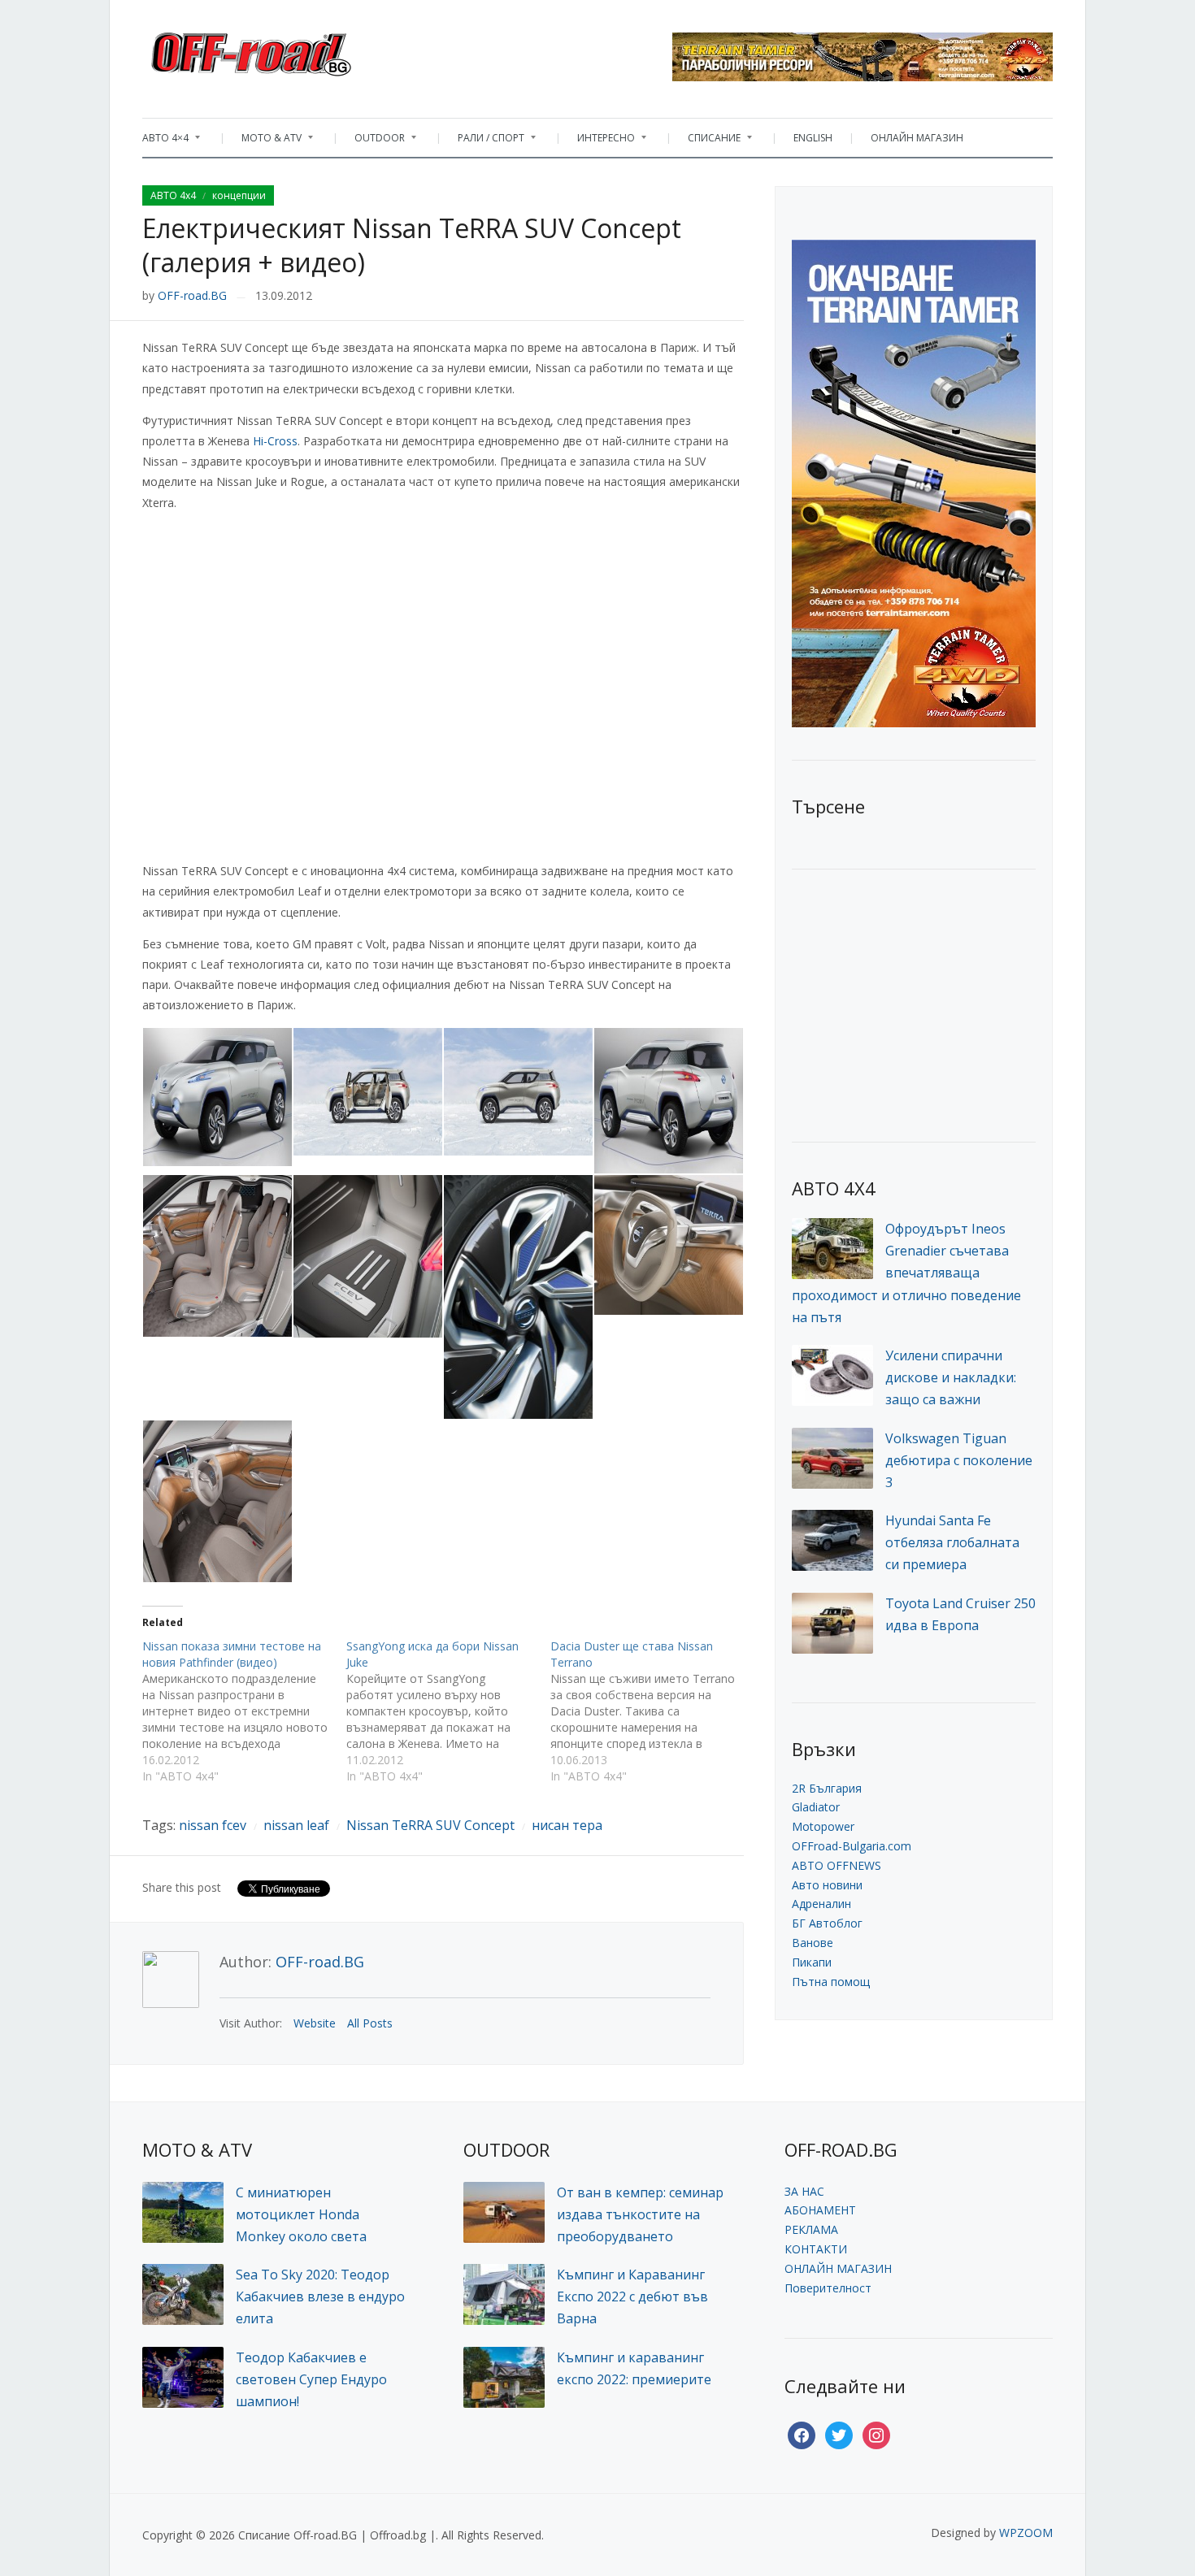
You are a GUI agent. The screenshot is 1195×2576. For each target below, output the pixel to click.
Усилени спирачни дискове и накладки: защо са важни (951, 1377)
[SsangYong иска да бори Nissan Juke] (448, 1711)
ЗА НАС (804, 2191)
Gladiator (816, 1807)
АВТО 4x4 (173, 195)
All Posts (370, 2023)
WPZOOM (1026, 2533)
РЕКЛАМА (811, 2229)
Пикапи (812, 1962)
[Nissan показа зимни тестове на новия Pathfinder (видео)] (244, 1711)
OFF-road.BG (192, 295)
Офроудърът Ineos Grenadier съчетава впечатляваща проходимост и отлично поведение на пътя (906, 1273)
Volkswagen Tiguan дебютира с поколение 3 (959, 1460)
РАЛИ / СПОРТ (483, 142)
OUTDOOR (372, 142)
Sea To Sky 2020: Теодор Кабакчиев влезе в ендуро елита (320, 2296)
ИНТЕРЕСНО (598, 142)
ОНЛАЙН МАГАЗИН (917, 138)
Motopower (823, 1826)
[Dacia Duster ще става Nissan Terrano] (652, 1711)
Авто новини (827, 1885)
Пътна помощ (831, 1982)
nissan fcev (213, 1825)
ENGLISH (813, 138)
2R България (827, 1788)
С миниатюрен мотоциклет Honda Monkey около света (301, 2214)
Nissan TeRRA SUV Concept (430, 1825)
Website (315, 2023)
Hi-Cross (275, 441)
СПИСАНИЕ (706, 142)
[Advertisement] (914, 1004)
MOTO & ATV (263, 142)
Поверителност (828, 2288)
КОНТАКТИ (816, 2249)
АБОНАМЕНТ (820, 2210)
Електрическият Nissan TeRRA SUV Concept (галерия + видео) (412, 245)
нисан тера (567, 1825)
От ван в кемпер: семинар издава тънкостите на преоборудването (640, 2214)
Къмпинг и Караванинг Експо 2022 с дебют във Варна (632, 2296)
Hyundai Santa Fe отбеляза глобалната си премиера (952, 1542)
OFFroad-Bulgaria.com (852, 1846)
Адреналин (821, 1904)
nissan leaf (296, 1825)
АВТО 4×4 (165, 142)
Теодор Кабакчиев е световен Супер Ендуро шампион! (311, 2379)
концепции (239, 195)
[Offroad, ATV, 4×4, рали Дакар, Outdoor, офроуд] (287, 50)
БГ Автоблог (827, 1923)
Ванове (813, 1943)
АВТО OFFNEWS (836, 1865)
